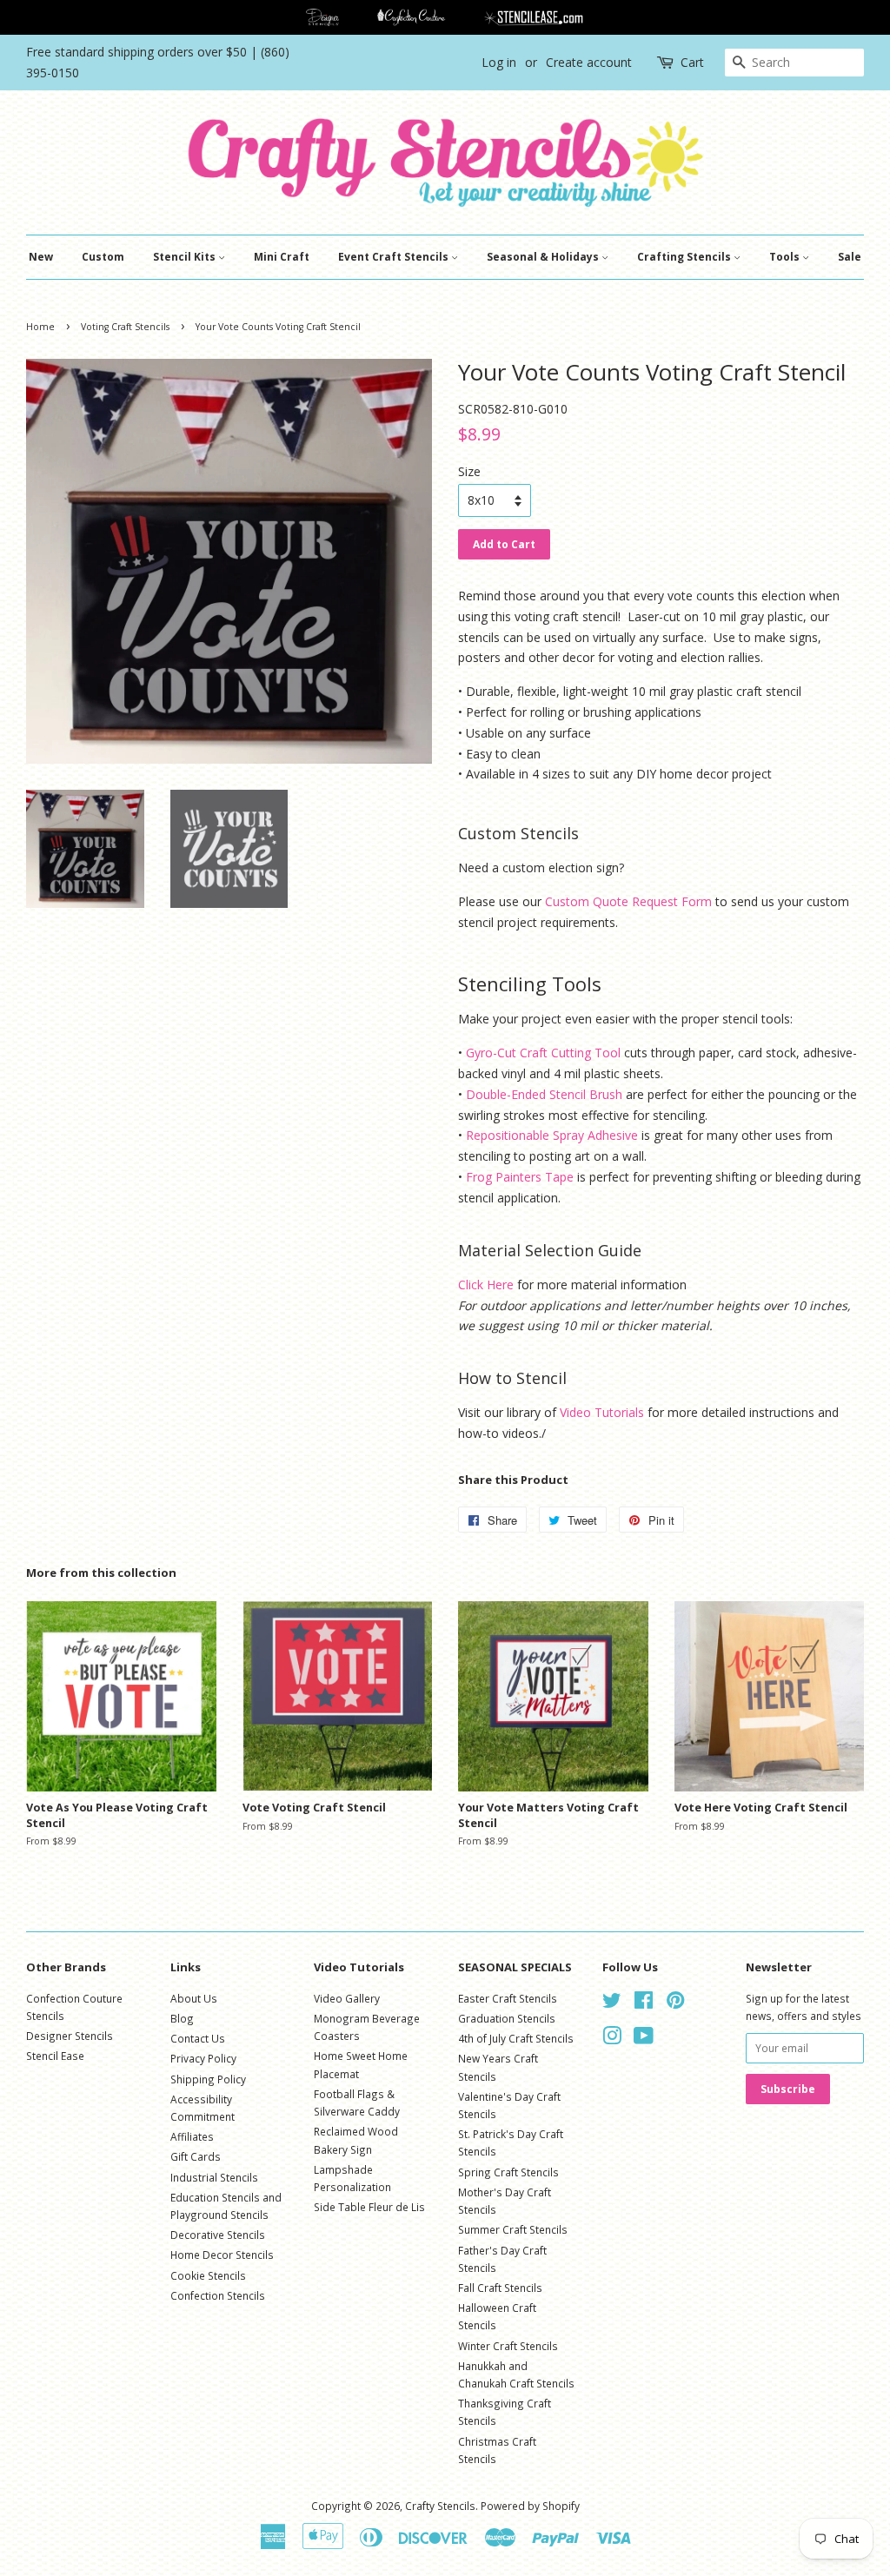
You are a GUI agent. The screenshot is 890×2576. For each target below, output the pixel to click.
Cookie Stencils (208, 2275)
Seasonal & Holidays (544, 257)
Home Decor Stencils (222, 2255)
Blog (182, 2018)
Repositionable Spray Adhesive (552, 1135)
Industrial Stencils (214, 2177)
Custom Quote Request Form (628, 901)
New (41, 257)
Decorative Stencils (218, 2235)
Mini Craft (282, 257)
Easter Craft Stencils (508, 1998)
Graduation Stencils (507, 2018)
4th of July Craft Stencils (516, 2038)
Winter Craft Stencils (508, 2346)
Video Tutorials (602, 1412)
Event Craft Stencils (395, 257)
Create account (589, 62)
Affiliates (192, 2136)
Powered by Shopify (530, 2506)
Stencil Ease (55, 2056)
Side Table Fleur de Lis (369, 2207)
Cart (692, 62)
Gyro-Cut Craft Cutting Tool (543, 1053)
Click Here (486, 1285)
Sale (850, 257)
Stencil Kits (186, 257)
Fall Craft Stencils (500, 2288)
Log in (499, 62)
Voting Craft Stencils (125, 327)
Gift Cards (196, 2156)
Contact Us (198, 2038)
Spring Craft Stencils (508, 2172)
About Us (194, 1998)
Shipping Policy (208, 2079)
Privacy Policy (203, 2058)
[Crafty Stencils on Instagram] (612, 2039)
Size (469, 471)
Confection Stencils (218, 2295)
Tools (786, 257)
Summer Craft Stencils (513, 2229)
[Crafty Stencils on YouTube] (644, 2039)
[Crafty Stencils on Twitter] (612, 2003)
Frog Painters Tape (520, 1177)
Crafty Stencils (440, 2506)
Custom (103, 257)
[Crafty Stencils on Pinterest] (675, 2003)
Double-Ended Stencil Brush (544, 1094)
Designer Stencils (70, 2036)
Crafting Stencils (685, 257)
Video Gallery (347, 1998)
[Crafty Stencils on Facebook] (644, 2003)
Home (40, 327)
